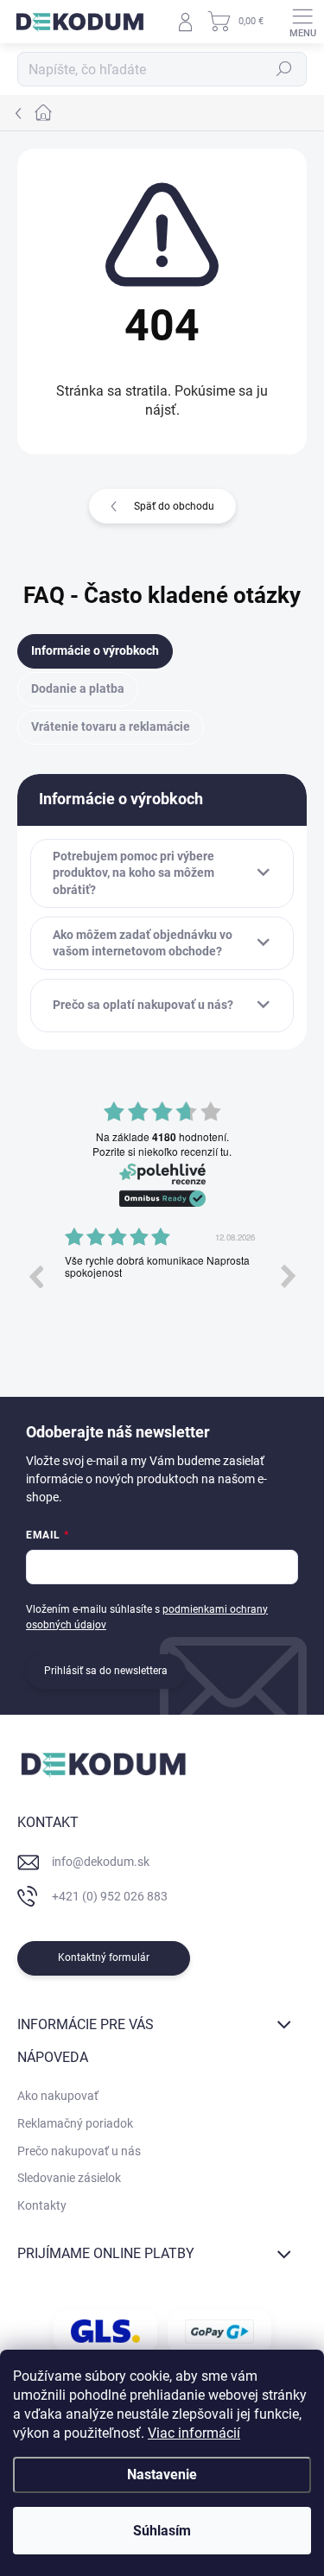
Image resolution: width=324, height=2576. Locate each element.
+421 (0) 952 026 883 (110, 1896)
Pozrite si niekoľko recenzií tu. (162, 1152)
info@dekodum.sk (101, 1862)
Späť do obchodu (174, 506)
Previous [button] (35, 1276)
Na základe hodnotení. (162, 1137)
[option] (162, 1289)
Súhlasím (162, 2531)
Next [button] (289, 1276)
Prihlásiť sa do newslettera (106, 1671)
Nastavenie (162, 2474)
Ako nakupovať (58, 2096)
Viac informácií (194, 2433)
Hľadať (284, 69)
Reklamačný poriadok (75, 2123)
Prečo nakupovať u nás (79, 2151)
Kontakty (42, 2205)
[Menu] (302, 22)
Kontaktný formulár (104, 1957)
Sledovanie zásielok (69, 2178)
